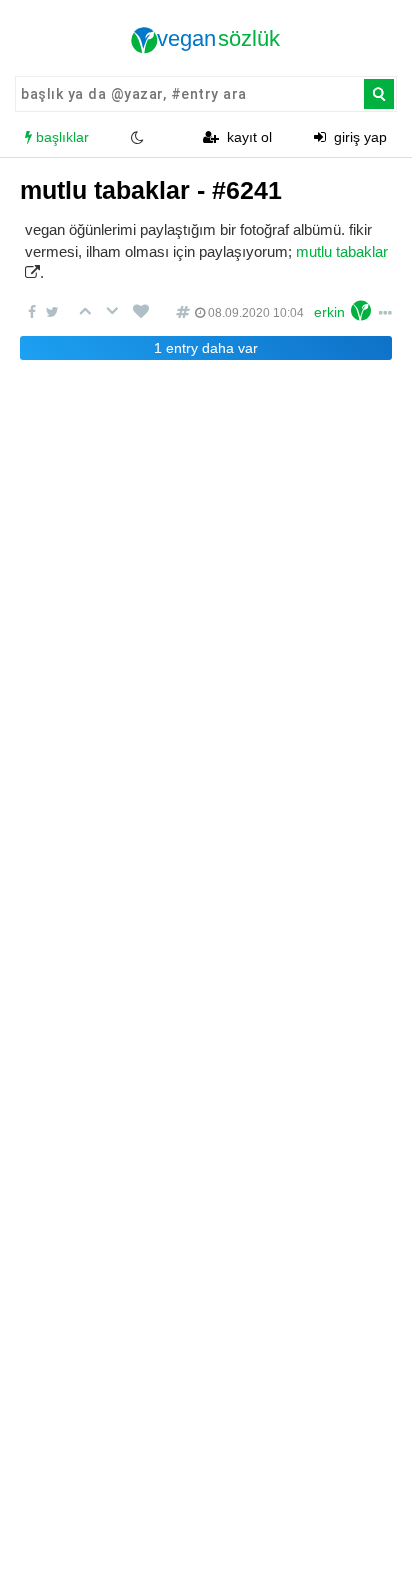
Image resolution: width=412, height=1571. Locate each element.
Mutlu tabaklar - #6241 (151, 190)
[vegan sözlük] (206, 40)
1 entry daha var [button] (206, 348)
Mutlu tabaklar (342, 251)
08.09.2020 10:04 (254, 313)
